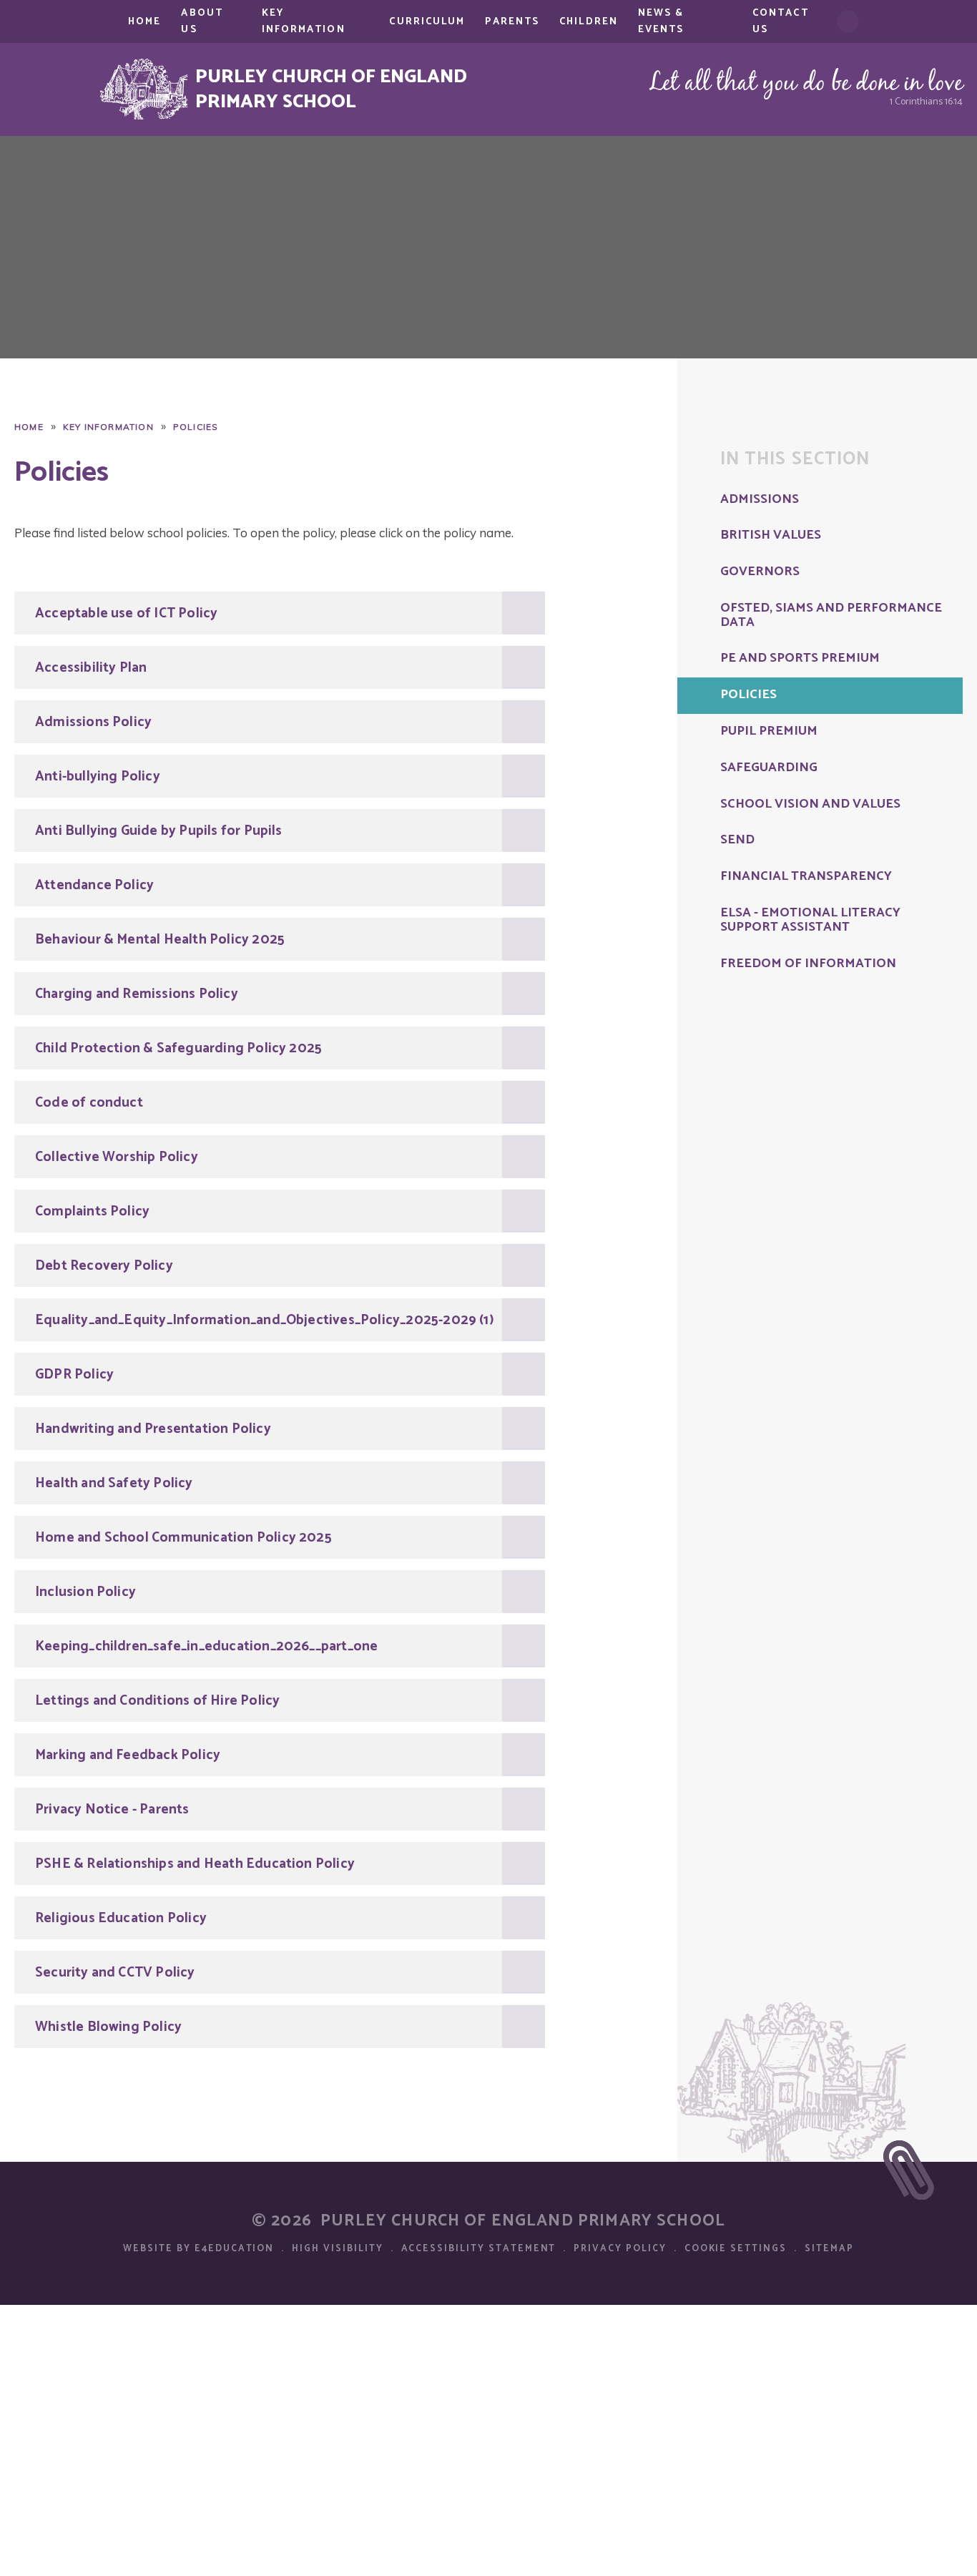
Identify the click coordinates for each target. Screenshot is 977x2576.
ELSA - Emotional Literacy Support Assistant (810, 921)
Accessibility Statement (479, 2249)
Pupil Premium (769, 732)
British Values (771, 536)
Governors (760, 572)
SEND (737, 841)
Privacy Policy (620, 2249)
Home (29, 427)
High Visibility (337, 2249)
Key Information (108, 427)
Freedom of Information (808, 964)
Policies (196, 427)
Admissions (760, 500)
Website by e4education (198, 2249)
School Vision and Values (810, 805)
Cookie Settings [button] (736, 2249)
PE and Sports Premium (800, 659)
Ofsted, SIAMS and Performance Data (831, 616)
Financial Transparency (806, 877)
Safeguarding (769, 768)
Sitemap (829, 2249)
